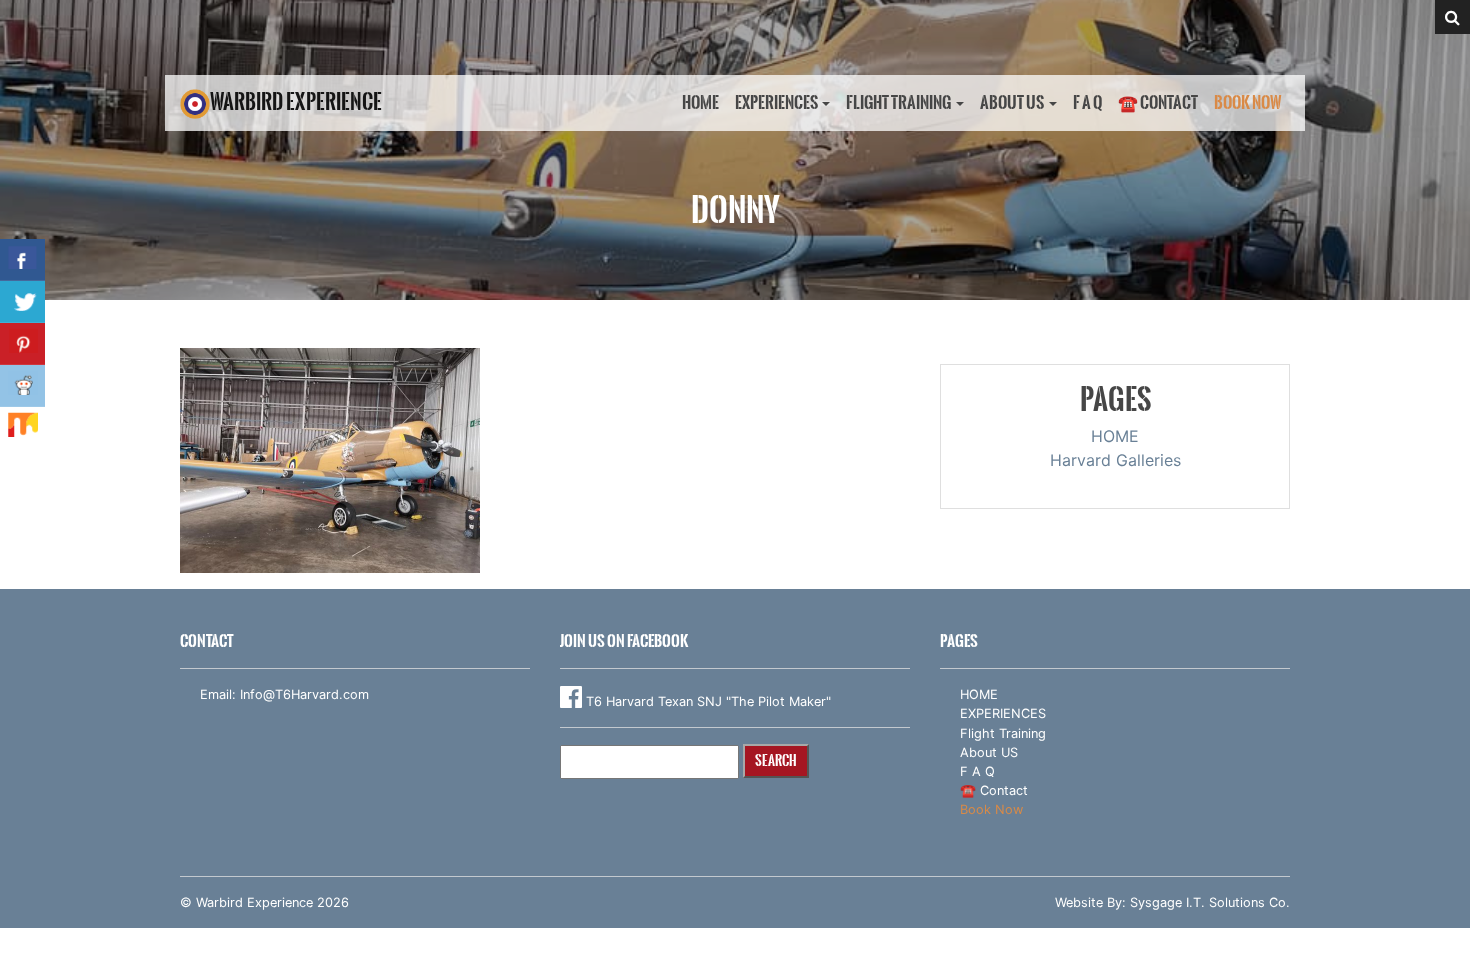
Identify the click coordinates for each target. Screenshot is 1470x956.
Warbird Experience (296, 101)
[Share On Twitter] (22, 302)
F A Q (1087, 102)
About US (1012, 102)
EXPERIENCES (776, 102)
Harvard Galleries (1115, 460)
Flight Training (898, 102)
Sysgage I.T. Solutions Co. (1210, 902)
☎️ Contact (1158, 102)
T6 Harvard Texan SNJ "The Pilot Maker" (706, 701)
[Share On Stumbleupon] (22, 428)
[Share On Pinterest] (22, 344)
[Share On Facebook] (22, 260)
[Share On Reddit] (22, 386)
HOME (700, 102)
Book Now (1248, 102)
